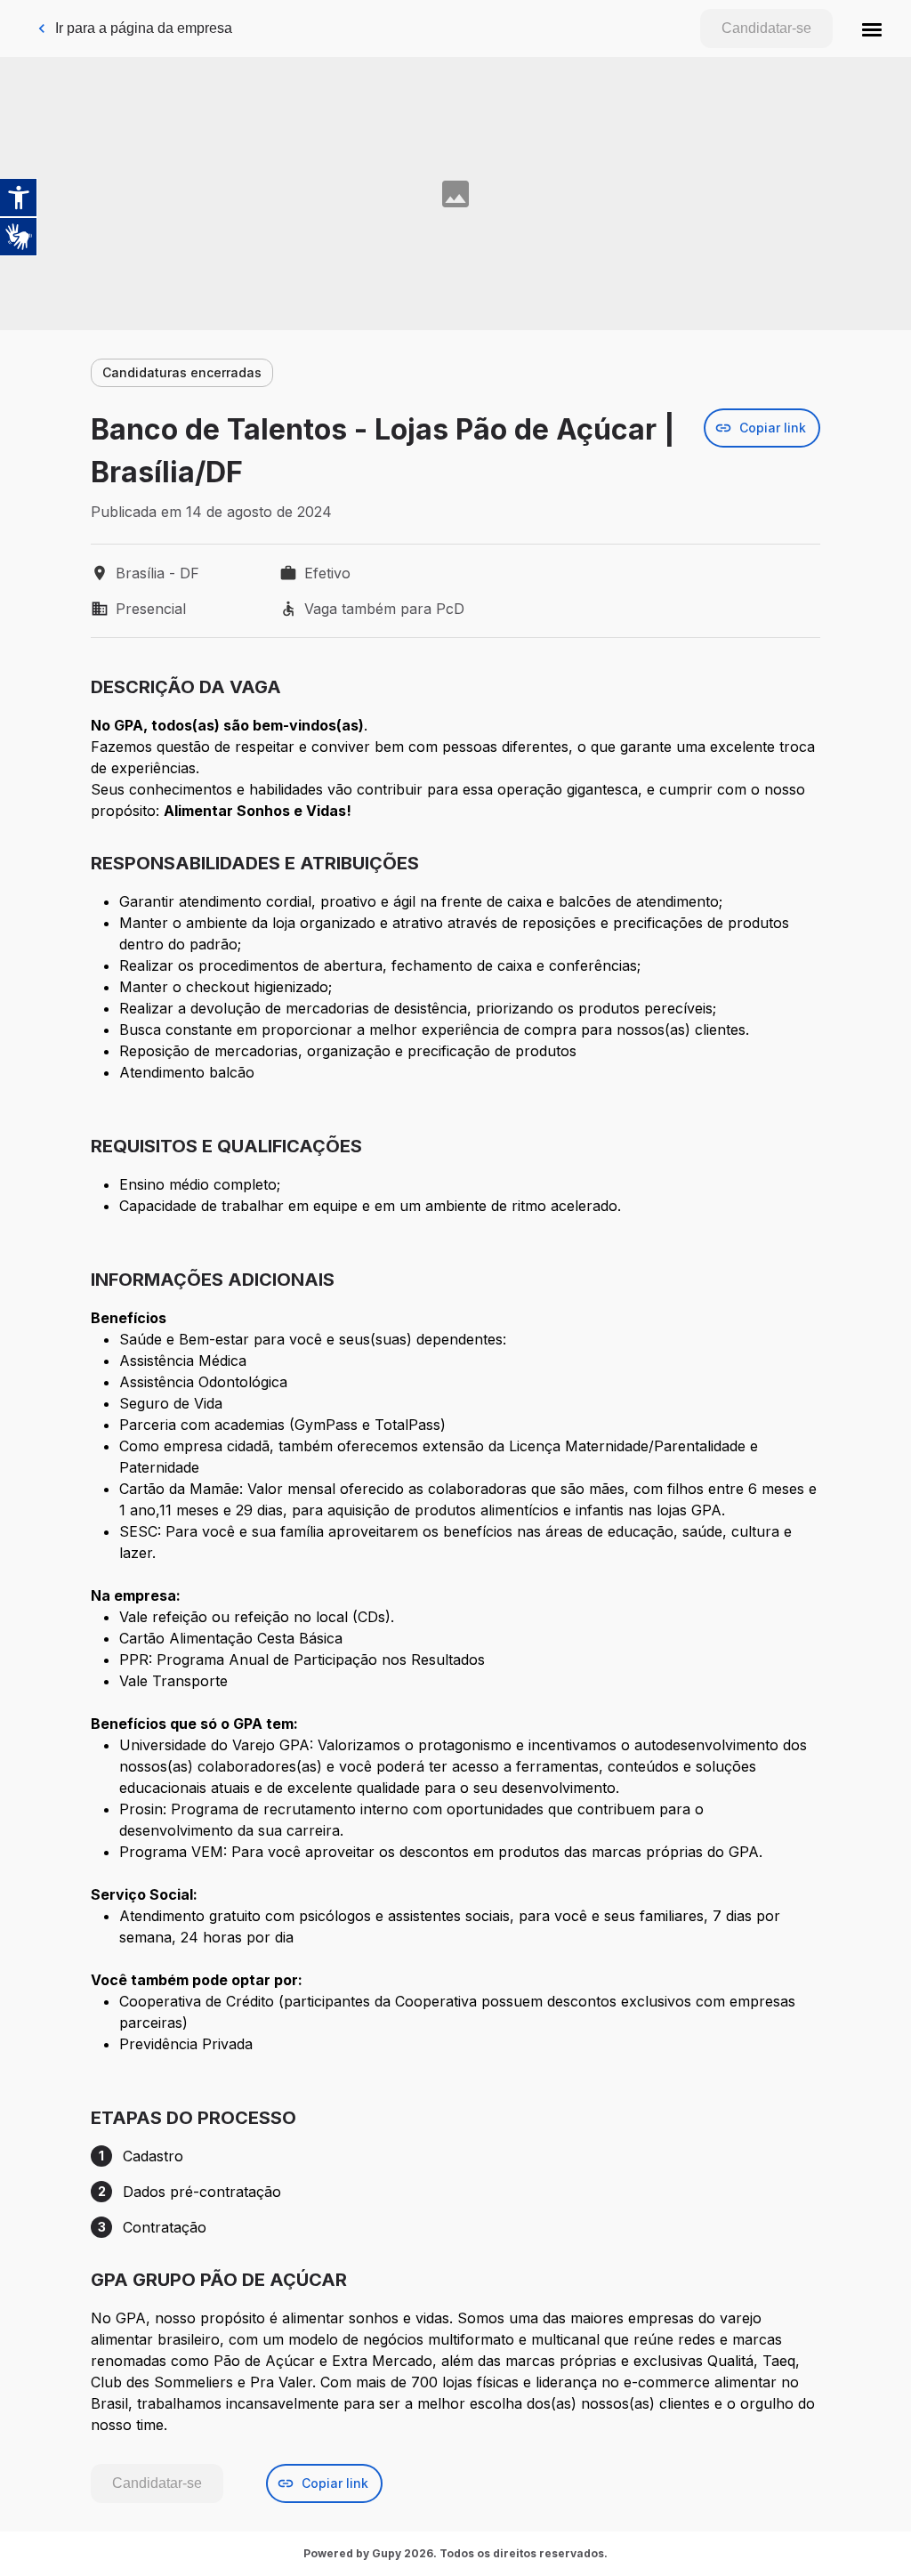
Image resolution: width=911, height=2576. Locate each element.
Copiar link (773, 428)
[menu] (872, 28)
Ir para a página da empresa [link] (144, 28)
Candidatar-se (766, 28)
